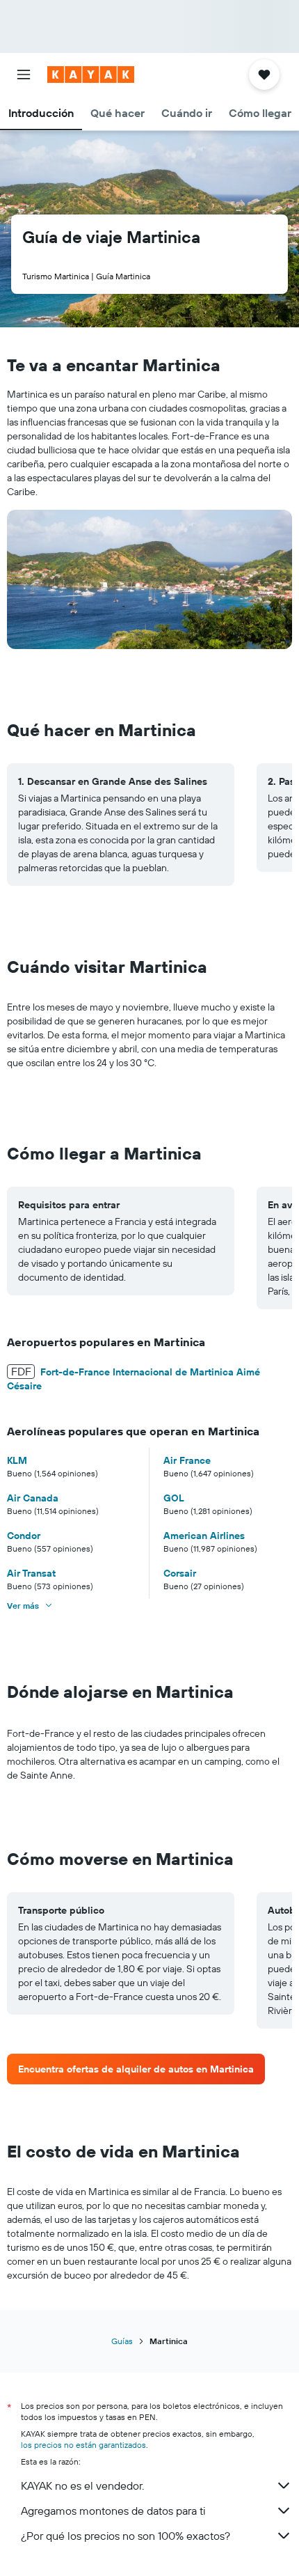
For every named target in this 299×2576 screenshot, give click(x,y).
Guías (122, 2341)
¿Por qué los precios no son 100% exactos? (126, 2536)
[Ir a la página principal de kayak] (91, 75)
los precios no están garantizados (83, 2445)
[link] (136, 2069)
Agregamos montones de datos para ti (113, 2511)
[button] (24, 75)
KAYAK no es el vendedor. (82, 2485)
